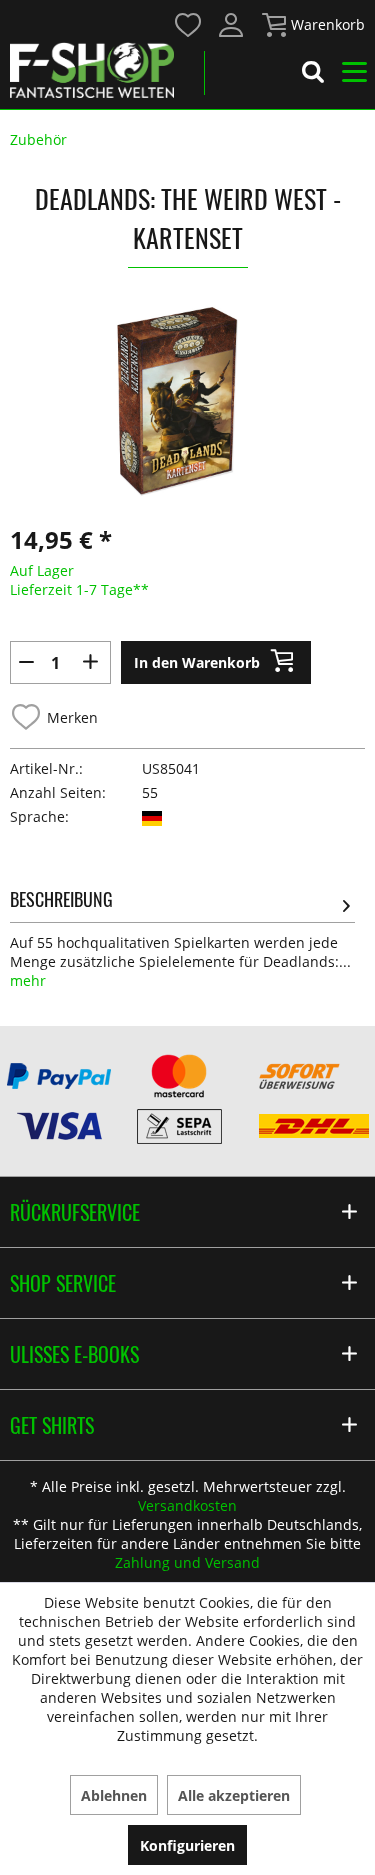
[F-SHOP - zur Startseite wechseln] (92, 70)
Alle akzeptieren (234, 1795)
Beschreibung (61, 899)
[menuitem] (187, 23)
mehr (28, 980)
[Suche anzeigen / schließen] (313, 75)
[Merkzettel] (189, 25)
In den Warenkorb (197, 662)
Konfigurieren (187, 1845)
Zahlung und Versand (187, 1562)
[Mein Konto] (232, 25)
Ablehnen (114, 1795)
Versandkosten (187, 1505)
